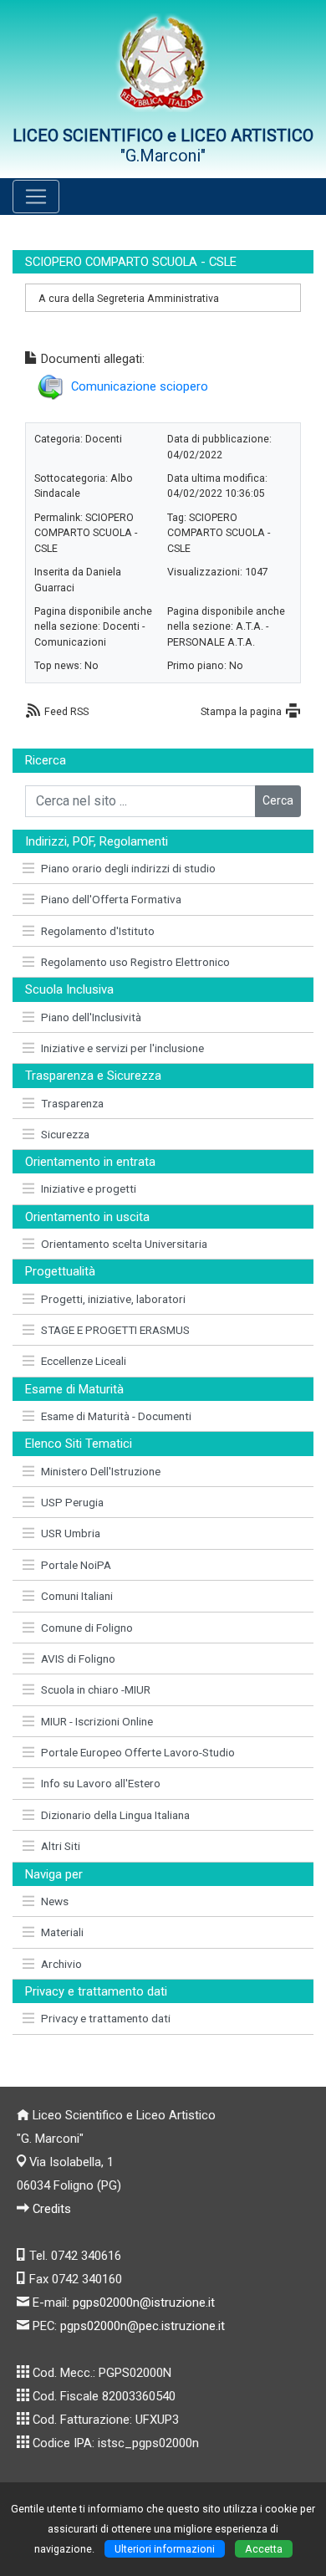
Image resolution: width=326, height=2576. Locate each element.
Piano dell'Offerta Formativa (111, 899)
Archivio (61, 1964)
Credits (52, 2209)
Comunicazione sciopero (140, 386)
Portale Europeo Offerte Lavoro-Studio (138, 1752)
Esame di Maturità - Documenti (116, 1416)
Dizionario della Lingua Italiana (115, 1815)
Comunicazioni (70, 642)
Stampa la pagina (241, 711)
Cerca (278, 800)
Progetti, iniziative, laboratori (113, 1299)
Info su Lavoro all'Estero (101, 1783)
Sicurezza (65, 1134)
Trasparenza (72, 1103)
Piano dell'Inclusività (91, 1017)
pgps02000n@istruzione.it (144, 2303)
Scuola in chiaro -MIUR (96, 1689)
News (55, 1901)
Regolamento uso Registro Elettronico (135, 962)
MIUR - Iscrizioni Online (97, 1721)
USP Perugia (72, 1502)
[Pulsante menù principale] (36, 197)
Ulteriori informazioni (165, 2549)
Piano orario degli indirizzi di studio (128, 868)
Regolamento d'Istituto (98, 931)
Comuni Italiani (77, 1596)
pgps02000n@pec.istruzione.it (143, 2326)
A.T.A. (250, 626)
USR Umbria (71, 1533)
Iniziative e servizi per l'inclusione (122, 1048)
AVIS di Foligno (78, 1659)
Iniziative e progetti (89, 1188)
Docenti (104, 439)
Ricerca (46, 760)
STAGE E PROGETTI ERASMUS (115, 1330)
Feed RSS (66, 711)
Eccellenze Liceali (84, 1361)
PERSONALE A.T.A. (211, 642)
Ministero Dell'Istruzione (101, 1471)
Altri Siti (61, 1846)
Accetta (264, 2549)
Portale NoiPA (76, 1565)
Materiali (62, 1932)
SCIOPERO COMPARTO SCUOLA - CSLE (86, 533)
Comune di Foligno (87, 1628)
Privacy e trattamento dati (106, 2018)
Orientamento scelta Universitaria (124, 1244)
